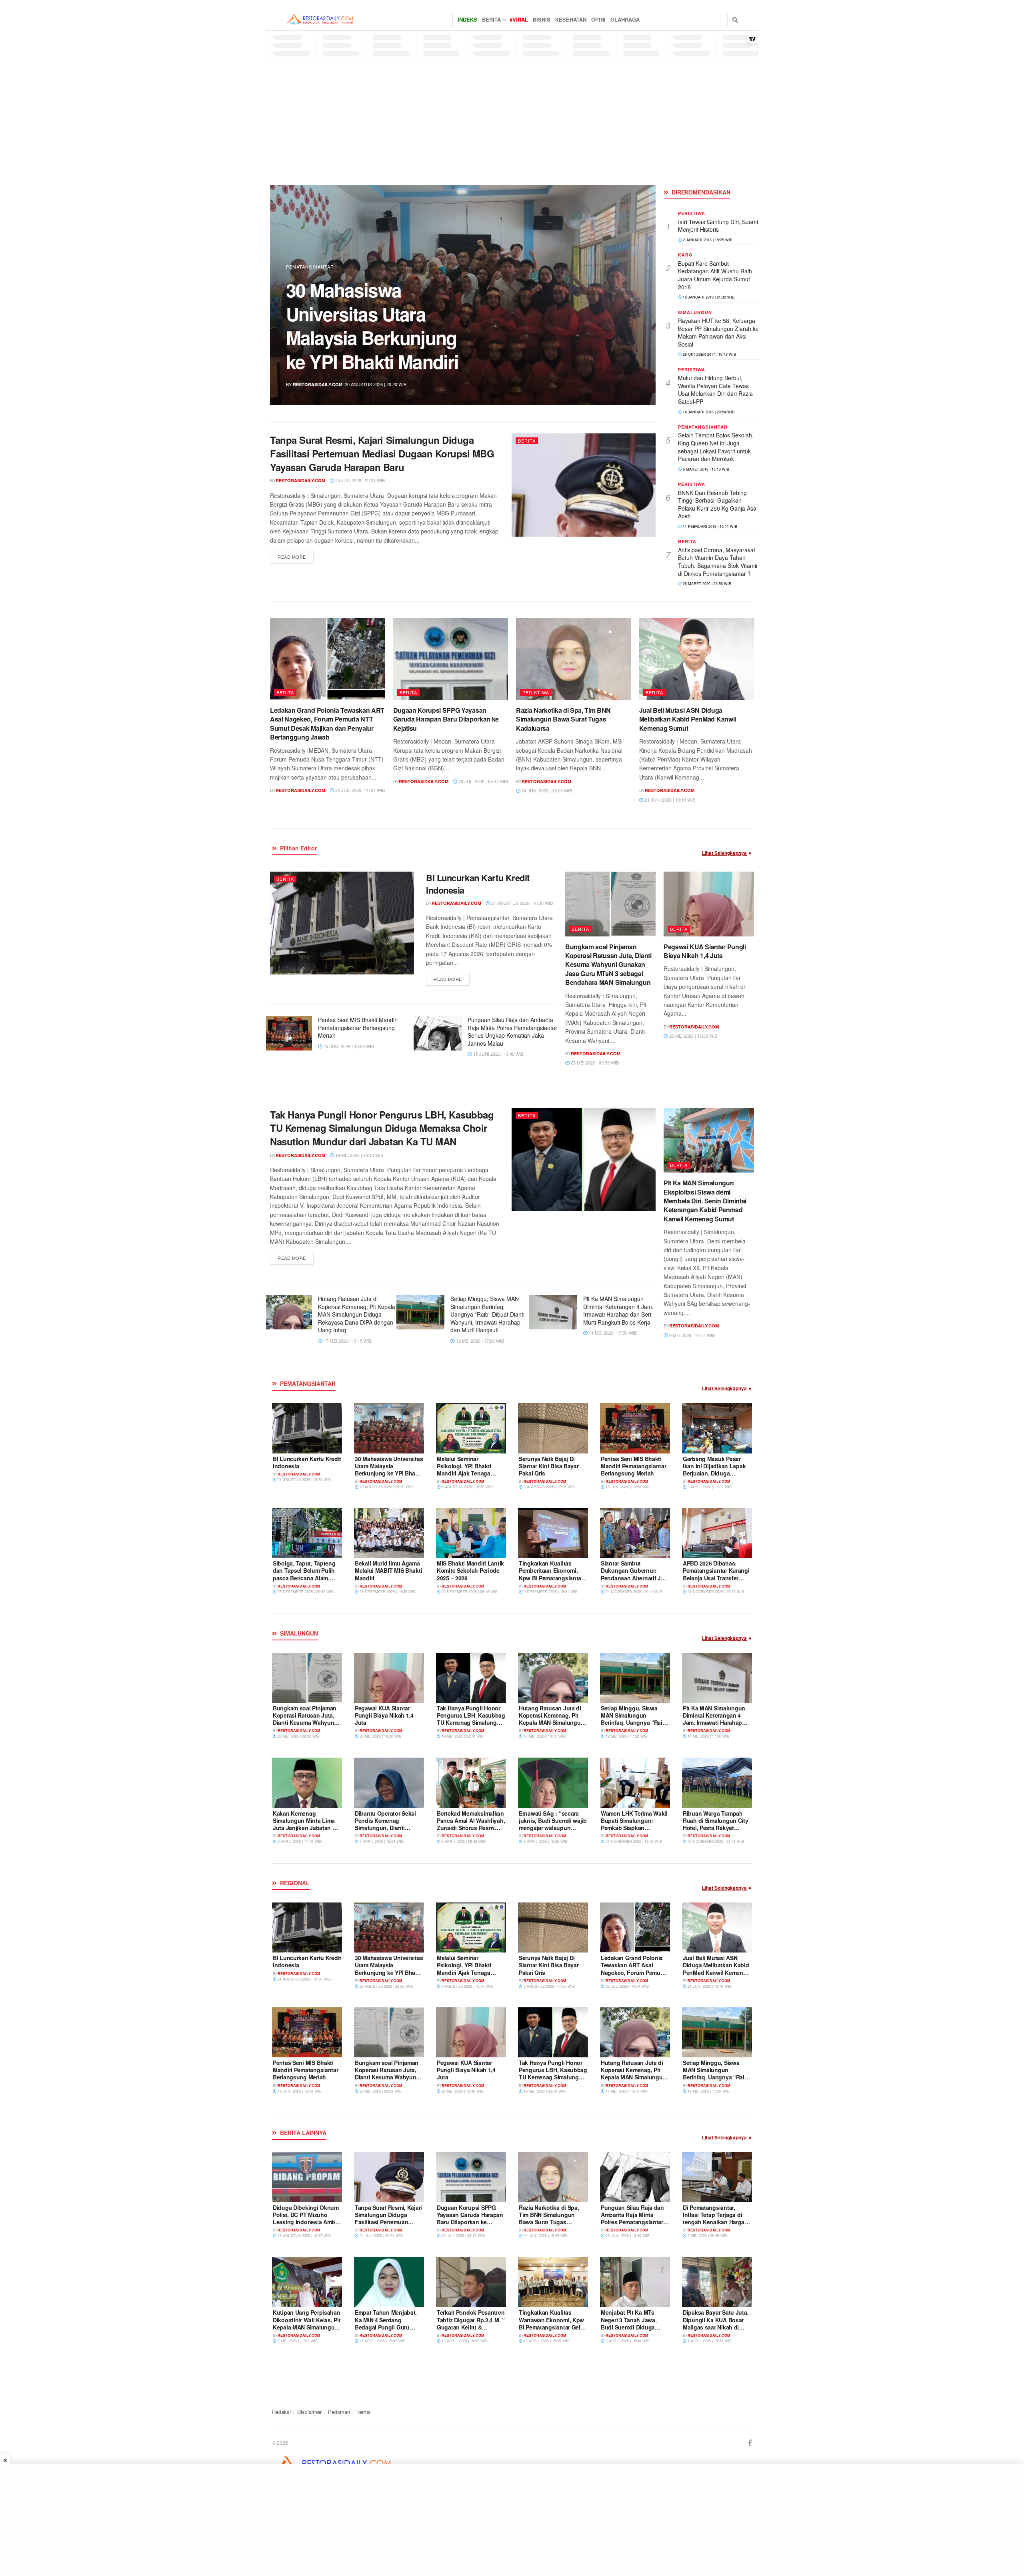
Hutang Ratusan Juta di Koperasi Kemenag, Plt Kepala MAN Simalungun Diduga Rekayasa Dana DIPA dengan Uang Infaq (357, 1314)
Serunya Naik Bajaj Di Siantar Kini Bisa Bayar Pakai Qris (549, 1466)
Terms (364, 2412)
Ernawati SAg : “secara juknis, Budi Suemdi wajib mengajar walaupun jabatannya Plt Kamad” (553, 1824)
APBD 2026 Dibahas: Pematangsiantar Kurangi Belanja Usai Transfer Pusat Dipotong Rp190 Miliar (716, 1578)
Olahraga (625, 19)
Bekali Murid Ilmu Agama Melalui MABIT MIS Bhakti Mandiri (388, 1570)
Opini (598, 19)
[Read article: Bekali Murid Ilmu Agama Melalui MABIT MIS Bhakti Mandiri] (389, 1533)
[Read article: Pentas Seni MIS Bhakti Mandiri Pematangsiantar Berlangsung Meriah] (288, 1033)
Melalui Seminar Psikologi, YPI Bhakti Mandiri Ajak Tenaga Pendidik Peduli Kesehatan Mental (464, 1473)
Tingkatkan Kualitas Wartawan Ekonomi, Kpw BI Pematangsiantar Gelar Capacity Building (552, 2323)
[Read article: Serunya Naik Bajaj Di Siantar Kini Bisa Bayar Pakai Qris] (553, 1428)
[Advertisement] (512, 120)
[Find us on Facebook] (750, 2443)
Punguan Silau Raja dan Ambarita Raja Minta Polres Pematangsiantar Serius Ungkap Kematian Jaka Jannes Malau (512, 1031)
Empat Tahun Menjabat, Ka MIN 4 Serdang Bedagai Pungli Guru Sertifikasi (386, 2323)
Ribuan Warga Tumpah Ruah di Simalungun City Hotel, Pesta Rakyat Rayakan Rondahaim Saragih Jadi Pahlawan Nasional (716, 1831)
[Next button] (631, 295)
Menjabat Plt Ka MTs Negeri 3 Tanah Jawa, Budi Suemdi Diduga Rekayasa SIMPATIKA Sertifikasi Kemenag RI (630, 2327)
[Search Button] (735, 20)
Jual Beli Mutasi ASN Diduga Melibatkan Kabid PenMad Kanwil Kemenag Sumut (688, 719)
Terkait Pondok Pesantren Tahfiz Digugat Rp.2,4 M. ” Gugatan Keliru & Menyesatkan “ (471, 2323)
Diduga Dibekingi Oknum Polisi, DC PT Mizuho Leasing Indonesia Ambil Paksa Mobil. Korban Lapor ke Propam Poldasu (380, 326)
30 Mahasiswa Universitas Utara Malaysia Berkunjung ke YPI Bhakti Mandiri (389, 1470)
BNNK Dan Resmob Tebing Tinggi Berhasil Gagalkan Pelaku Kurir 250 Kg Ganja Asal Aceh (718, 504)
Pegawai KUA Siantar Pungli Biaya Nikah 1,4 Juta (705, 951)
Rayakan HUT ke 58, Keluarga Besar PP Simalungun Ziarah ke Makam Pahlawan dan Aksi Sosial (718, 332)
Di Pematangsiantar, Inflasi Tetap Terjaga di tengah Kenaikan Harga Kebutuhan (714, 2218)
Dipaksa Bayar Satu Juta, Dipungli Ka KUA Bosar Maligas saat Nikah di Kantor (716, 2323)
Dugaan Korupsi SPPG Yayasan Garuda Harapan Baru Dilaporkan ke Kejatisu (446, 719)
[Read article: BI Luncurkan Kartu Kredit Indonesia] (342, 923)
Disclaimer (309, 2412)
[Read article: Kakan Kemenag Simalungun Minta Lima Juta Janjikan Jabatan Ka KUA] (307, 1783)
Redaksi (281, 2412)
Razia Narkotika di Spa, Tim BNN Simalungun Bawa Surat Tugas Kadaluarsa (563, 719)
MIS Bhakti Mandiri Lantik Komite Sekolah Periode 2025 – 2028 (470, 1570)
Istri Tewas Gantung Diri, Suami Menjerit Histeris (718, 226)
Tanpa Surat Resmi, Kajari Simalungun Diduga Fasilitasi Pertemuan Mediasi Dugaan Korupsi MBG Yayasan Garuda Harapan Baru (382, 453)
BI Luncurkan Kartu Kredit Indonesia (478, 884)
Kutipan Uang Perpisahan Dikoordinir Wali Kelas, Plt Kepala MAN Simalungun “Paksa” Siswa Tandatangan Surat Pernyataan (307, 2330)
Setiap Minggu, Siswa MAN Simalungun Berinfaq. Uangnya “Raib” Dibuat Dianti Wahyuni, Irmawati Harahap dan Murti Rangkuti (487, 1314)
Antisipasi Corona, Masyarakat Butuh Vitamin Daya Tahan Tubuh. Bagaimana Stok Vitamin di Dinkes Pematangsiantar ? (719, 562)
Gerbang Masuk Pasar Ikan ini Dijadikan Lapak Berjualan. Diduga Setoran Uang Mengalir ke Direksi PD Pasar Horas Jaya (717, 1477)
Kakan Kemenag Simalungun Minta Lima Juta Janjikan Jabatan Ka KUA (306, 1824)
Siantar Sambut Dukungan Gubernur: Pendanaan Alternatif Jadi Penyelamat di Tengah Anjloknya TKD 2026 (635, 1578)
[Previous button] (295, 295)
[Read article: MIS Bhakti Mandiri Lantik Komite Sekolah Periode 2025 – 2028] (471, 1533)
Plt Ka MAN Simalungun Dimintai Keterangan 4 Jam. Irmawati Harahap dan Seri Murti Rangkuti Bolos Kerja (618, 1310)
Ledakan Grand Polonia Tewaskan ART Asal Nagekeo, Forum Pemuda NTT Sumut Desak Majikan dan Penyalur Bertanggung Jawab (327, 724)
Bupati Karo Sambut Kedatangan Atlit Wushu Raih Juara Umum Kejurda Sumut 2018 (715, 275)
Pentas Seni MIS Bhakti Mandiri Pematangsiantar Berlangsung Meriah (358, 1027)
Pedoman (339, 2412)
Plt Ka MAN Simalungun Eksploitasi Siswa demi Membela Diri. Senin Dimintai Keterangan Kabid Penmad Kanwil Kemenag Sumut (705, 1201)
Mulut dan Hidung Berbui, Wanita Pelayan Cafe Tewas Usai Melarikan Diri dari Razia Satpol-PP (715, 390)
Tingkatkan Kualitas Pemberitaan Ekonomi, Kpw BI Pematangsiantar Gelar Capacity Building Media (551, 1578)
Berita (491, 19)
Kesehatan (571, 19)
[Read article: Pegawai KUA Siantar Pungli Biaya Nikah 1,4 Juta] (709, 904)
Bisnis (542, 19)
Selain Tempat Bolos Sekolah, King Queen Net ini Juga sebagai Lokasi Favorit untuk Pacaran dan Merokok (716, 447)
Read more (296, 556)
